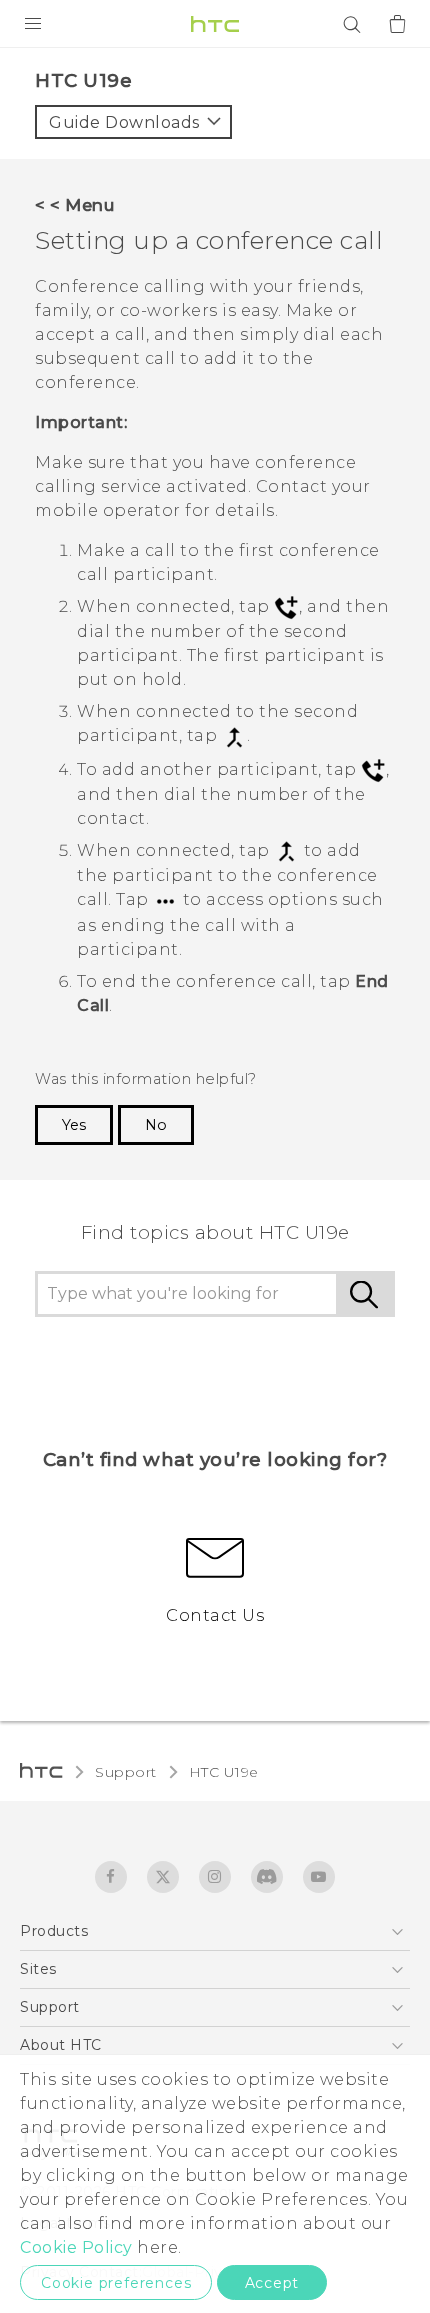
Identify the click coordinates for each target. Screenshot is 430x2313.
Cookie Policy (76, 2247)
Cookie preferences (116, 2283)
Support (126, 1772)
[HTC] (215, 24)
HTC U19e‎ (224, 1772)
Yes (74, 1125)
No (156, 1125)
